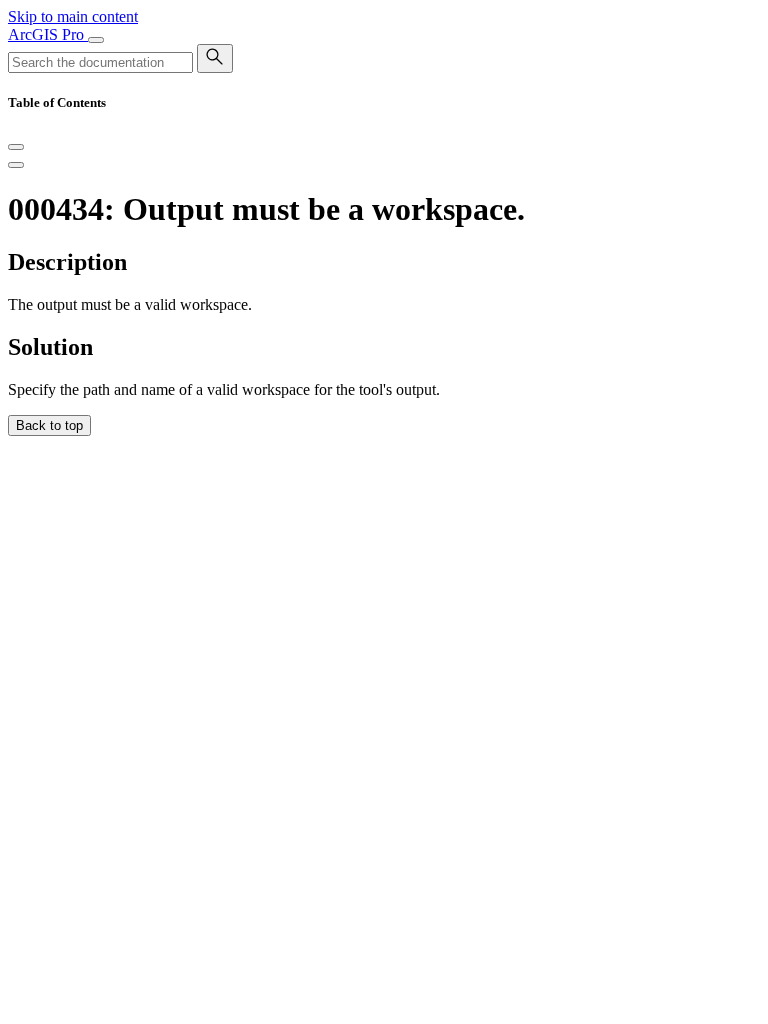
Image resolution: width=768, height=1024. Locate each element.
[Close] (16, 147)
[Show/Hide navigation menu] (96, 40)
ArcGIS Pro (48, 34)
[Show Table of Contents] (16, 165)
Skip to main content (73, 16)
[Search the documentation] (215, 58)
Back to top (49, 425)
